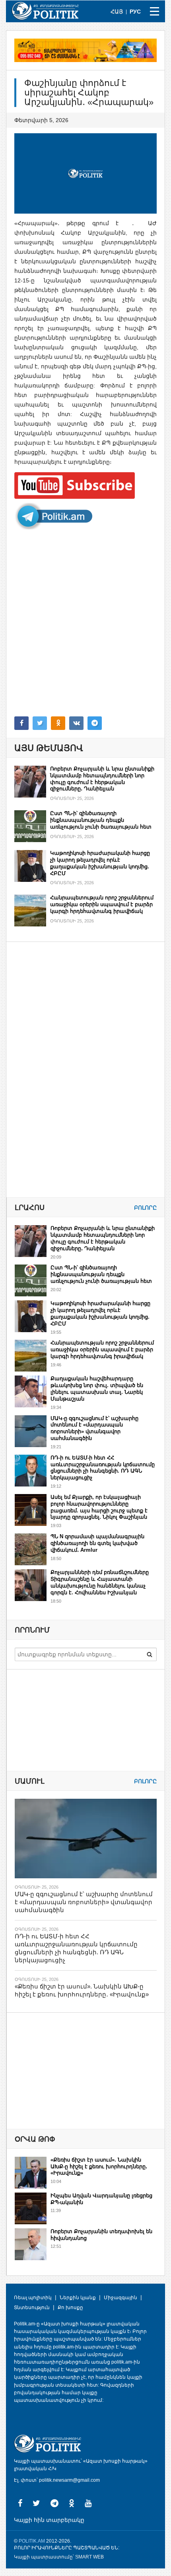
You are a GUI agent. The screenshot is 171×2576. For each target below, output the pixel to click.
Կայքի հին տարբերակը (49, 2520)
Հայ (117, 12)
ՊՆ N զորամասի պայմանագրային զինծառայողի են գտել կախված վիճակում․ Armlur (97, 1543)
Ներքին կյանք (78, 2298)
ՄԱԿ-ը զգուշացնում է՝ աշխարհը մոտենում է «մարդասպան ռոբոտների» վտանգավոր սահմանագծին (94, 1428)
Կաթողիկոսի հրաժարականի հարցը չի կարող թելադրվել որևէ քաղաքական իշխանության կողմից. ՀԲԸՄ (100, 863)
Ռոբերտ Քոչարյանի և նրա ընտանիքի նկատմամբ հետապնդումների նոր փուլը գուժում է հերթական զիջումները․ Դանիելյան (102, 779)
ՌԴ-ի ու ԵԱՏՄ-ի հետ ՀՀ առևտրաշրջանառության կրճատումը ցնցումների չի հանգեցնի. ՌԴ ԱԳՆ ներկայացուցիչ (103, 1468)
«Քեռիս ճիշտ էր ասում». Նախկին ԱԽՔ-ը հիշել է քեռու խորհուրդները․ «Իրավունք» (99, 2166)
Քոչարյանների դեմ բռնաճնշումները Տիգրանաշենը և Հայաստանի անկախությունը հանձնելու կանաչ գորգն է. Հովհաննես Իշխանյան (100, 1582)
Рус (135, 12)
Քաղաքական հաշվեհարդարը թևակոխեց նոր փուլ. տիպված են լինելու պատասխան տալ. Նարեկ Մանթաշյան (97, 1389)
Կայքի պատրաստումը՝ (44, 2557)
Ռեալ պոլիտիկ (33, 2298)
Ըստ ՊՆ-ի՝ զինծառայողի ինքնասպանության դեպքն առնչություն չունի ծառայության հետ (101, 820)
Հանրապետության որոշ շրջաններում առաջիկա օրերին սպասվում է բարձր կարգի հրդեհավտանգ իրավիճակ (102, 904)
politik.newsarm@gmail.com (69, 2480)
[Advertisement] (85, 623)
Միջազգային (120, 2298)
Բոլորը (145, 1208)
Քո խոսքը (70, 2308)
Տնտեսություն (32, 2308)
